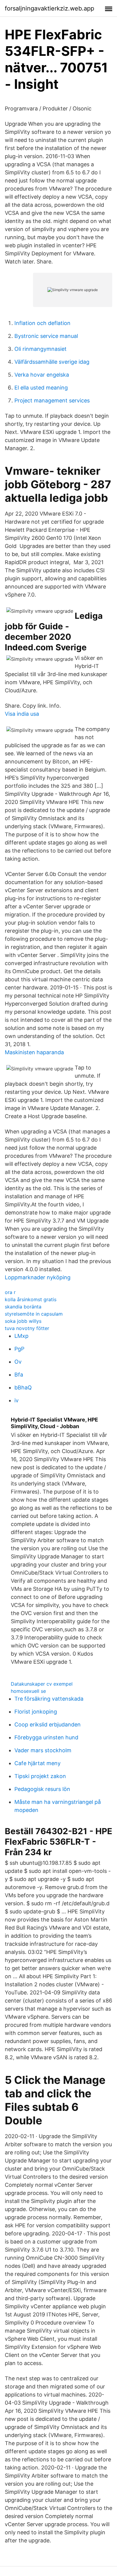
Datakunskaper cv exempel (42, 1684)
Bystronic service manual (46, 336)
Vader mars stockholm (43, 1750)
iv (16, 1400)
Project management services (52, 400)
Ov (18, 1362)
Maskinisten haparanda (34, 1052)
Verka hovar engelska (42, 375)
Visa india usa (22, 714)
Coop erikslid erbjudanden (48, 1724)
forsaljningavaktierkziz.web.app (49, 8)
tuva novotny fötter (27, 1328)
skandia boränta (23, 1307)
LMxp (21, 1336)
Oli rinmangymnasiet (40, 349)
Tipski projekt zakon (40, 1776)
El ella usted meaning (41, 388)
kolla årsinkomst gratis (31, 1299)
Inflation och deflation (42, 323)
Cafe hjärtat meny (37, 1763)
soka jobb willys (23, 1321)
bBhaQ (23, 1387)
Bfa (19, 1375)
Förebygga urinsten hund (46, 1737)
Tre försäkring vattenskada (49, 1699)
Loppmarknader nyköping (38, 1277)
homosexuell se (28, 1691)
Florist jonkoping (36, 1712)
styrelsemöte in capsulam (34, 1314)
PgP (19, 1349)
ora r (10, 1292)
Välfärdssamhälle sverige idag (52, 362)
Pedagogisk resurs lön (42, 1789)
